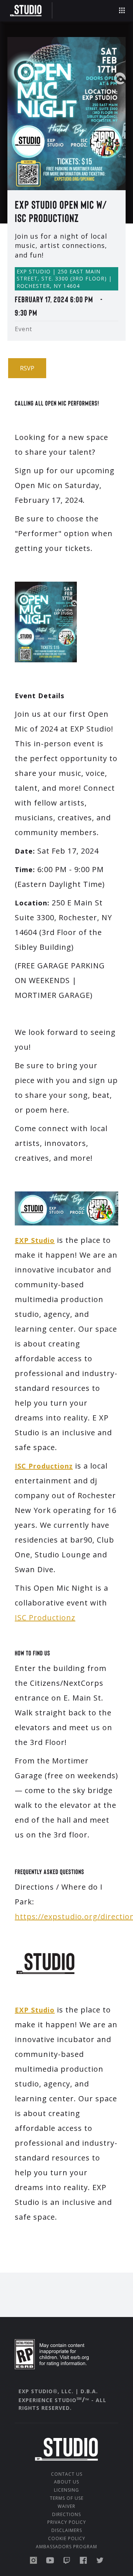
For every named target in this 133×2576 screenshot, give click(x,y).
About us (66, 2482)
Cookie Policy (67, 2539)
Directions (66, 2515)
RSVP (27, 368)
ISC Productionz (45, 1617)
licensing (66, 2490)
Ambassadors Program (66, 2547)
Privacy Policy (67, 2522)
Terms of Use (67, 2498)
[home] (28, 11)
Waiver (66, 2506)
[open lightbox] (66, 114)
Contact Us (67, 2474)
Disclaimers (67, 2530)
